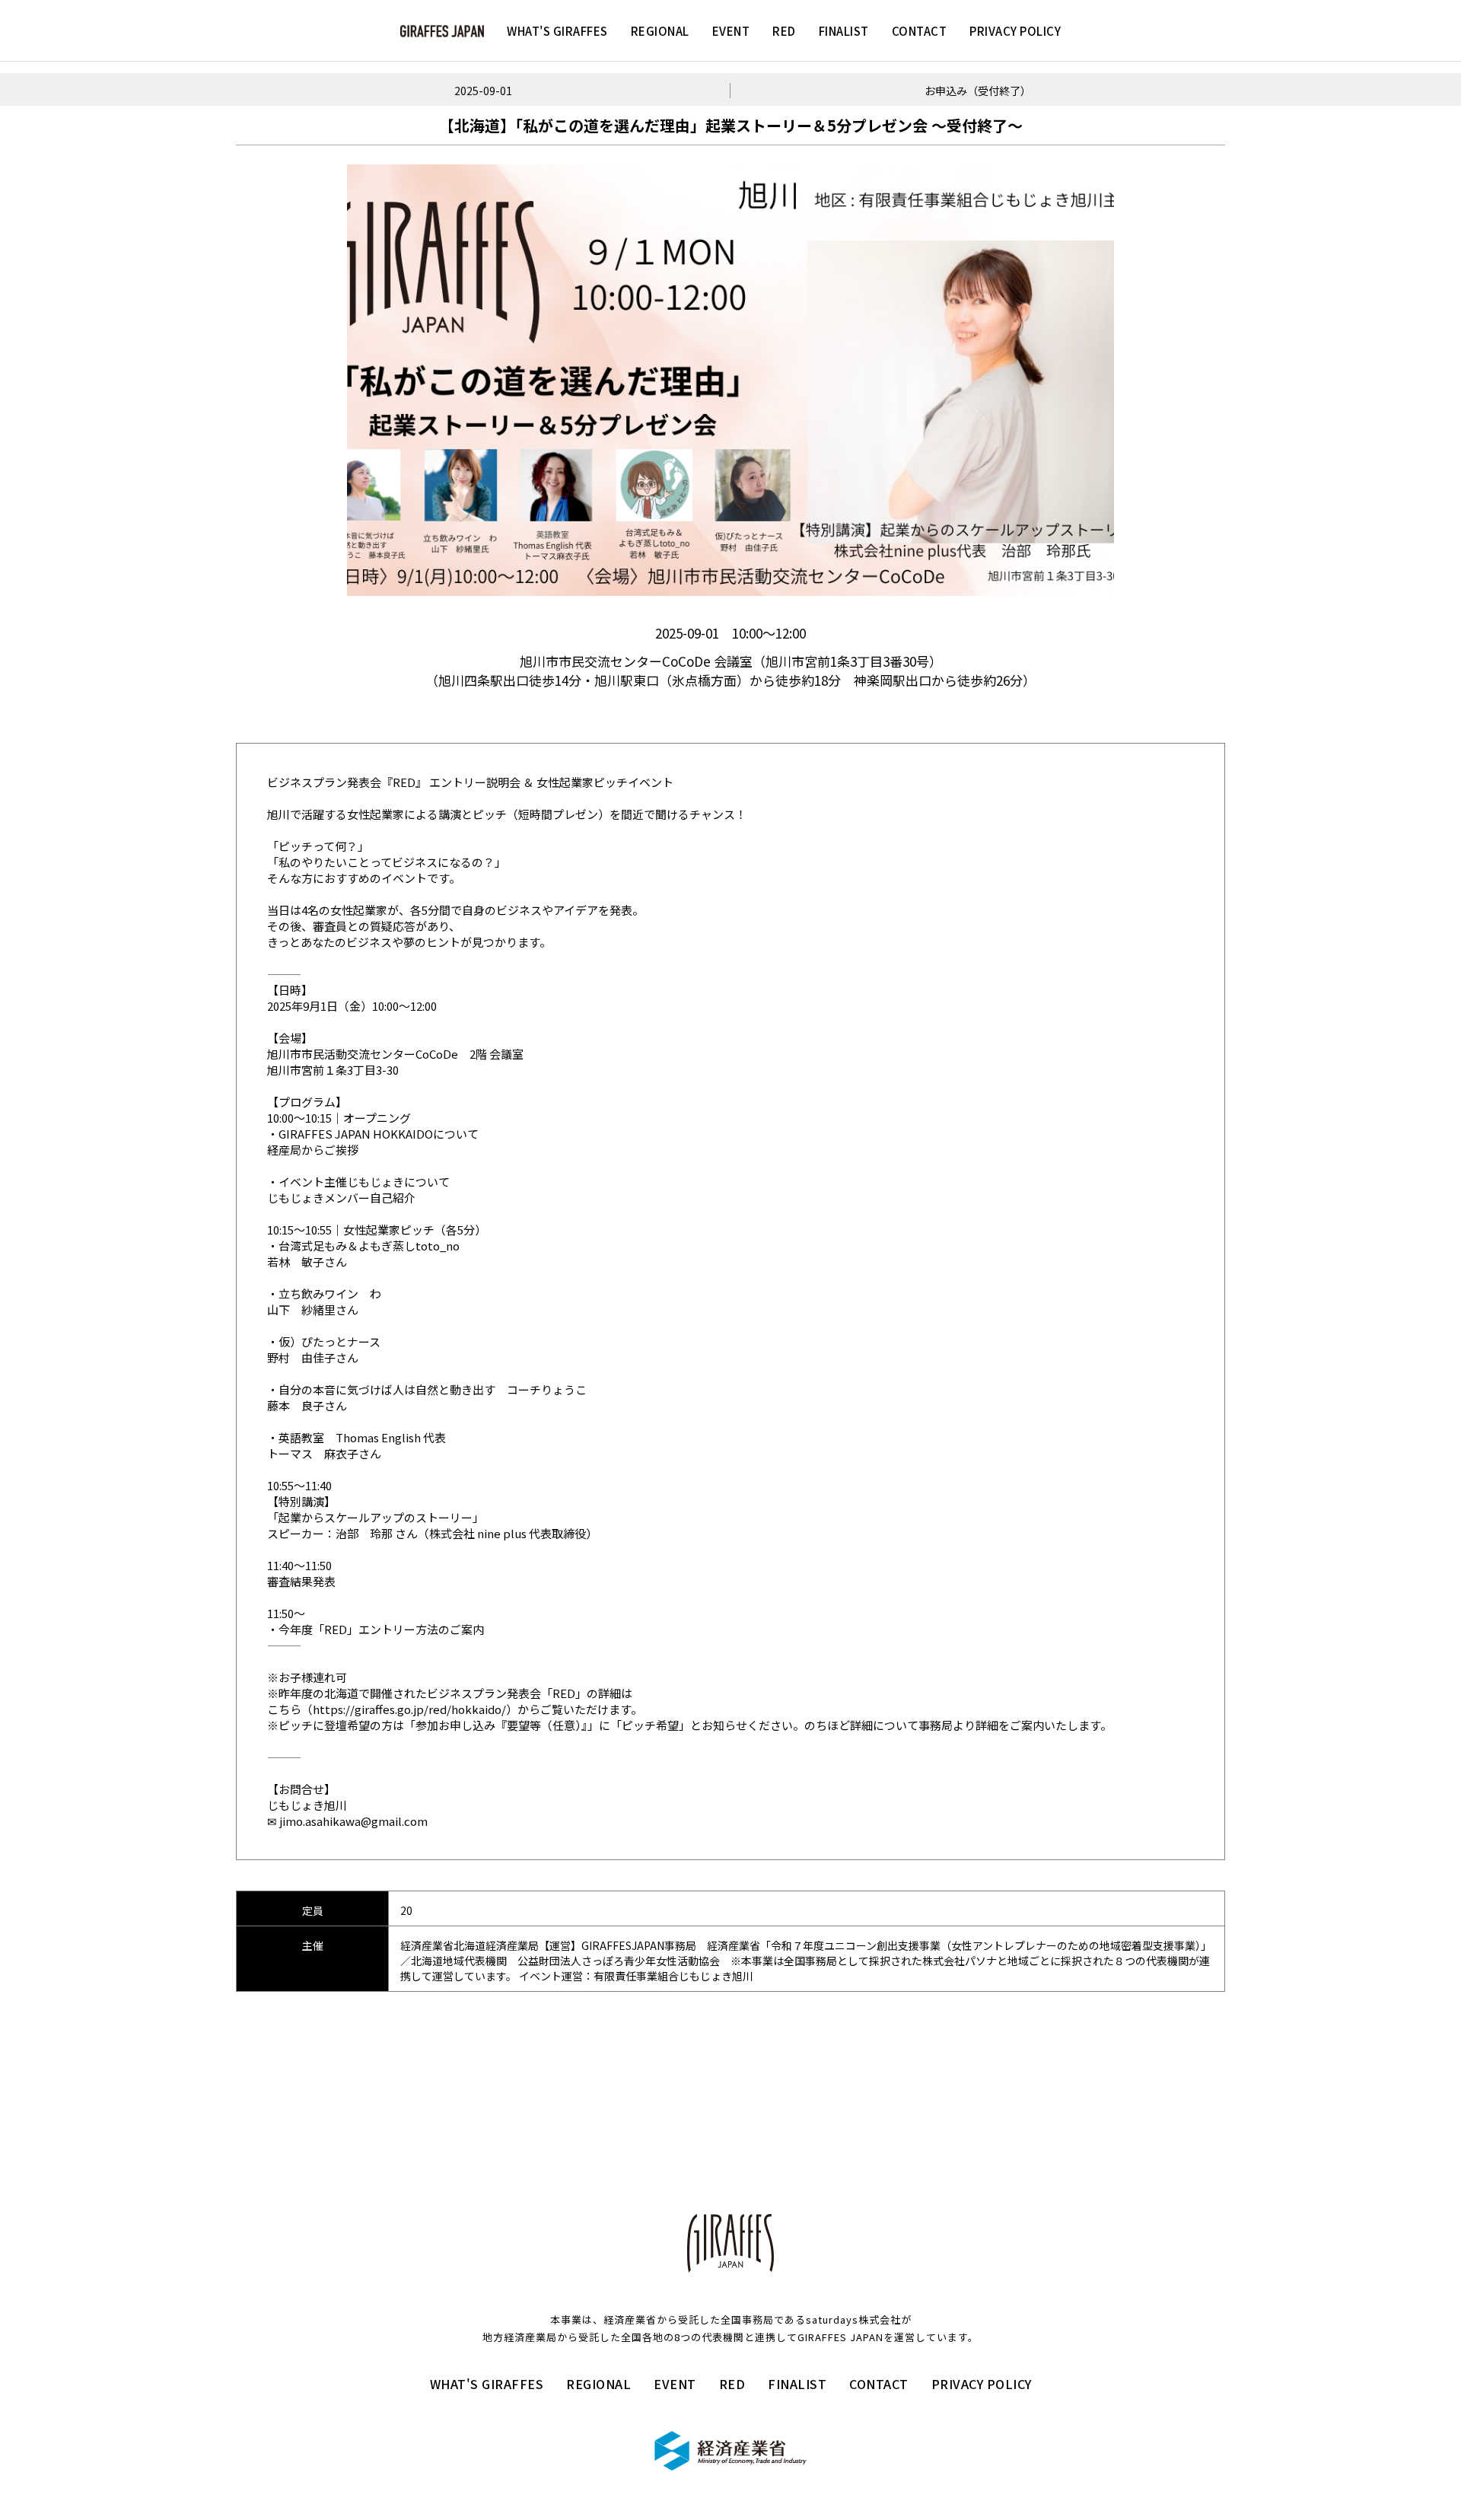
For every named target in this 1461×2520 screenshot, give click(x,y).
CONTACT (920, 31)
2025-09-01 (483, 91)
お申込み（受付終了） (978, 91)
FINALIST (844, 31)
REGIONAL (660, 31)
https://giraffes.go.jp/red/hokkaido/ (409, 1709)
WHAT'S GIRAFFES (557, 31)
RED (784, 31)
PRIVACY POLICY (1015, 31)
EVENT (731, 31)
